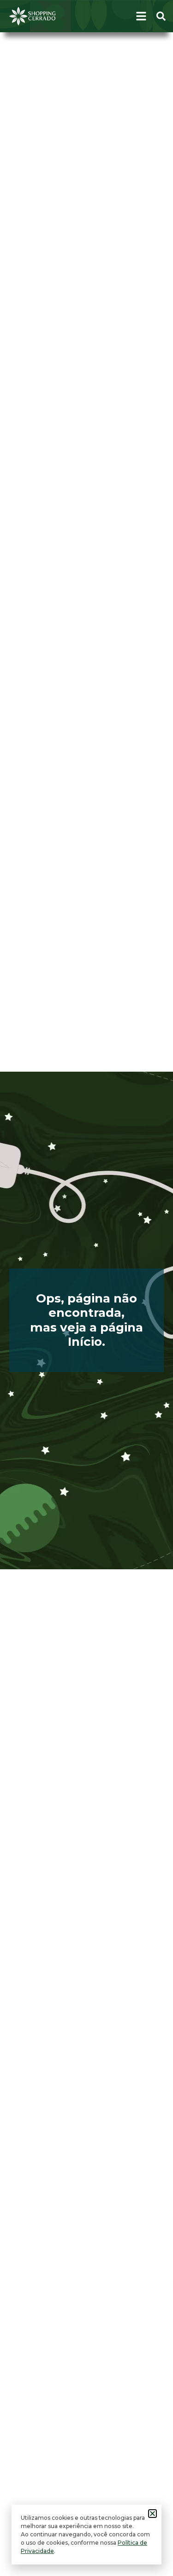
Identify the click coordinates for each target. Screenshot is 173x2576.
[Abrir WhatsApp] (150, 2553)
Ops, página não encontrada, (86, 1306)
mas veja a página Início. (86, 1335)
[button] (152, 2514)
